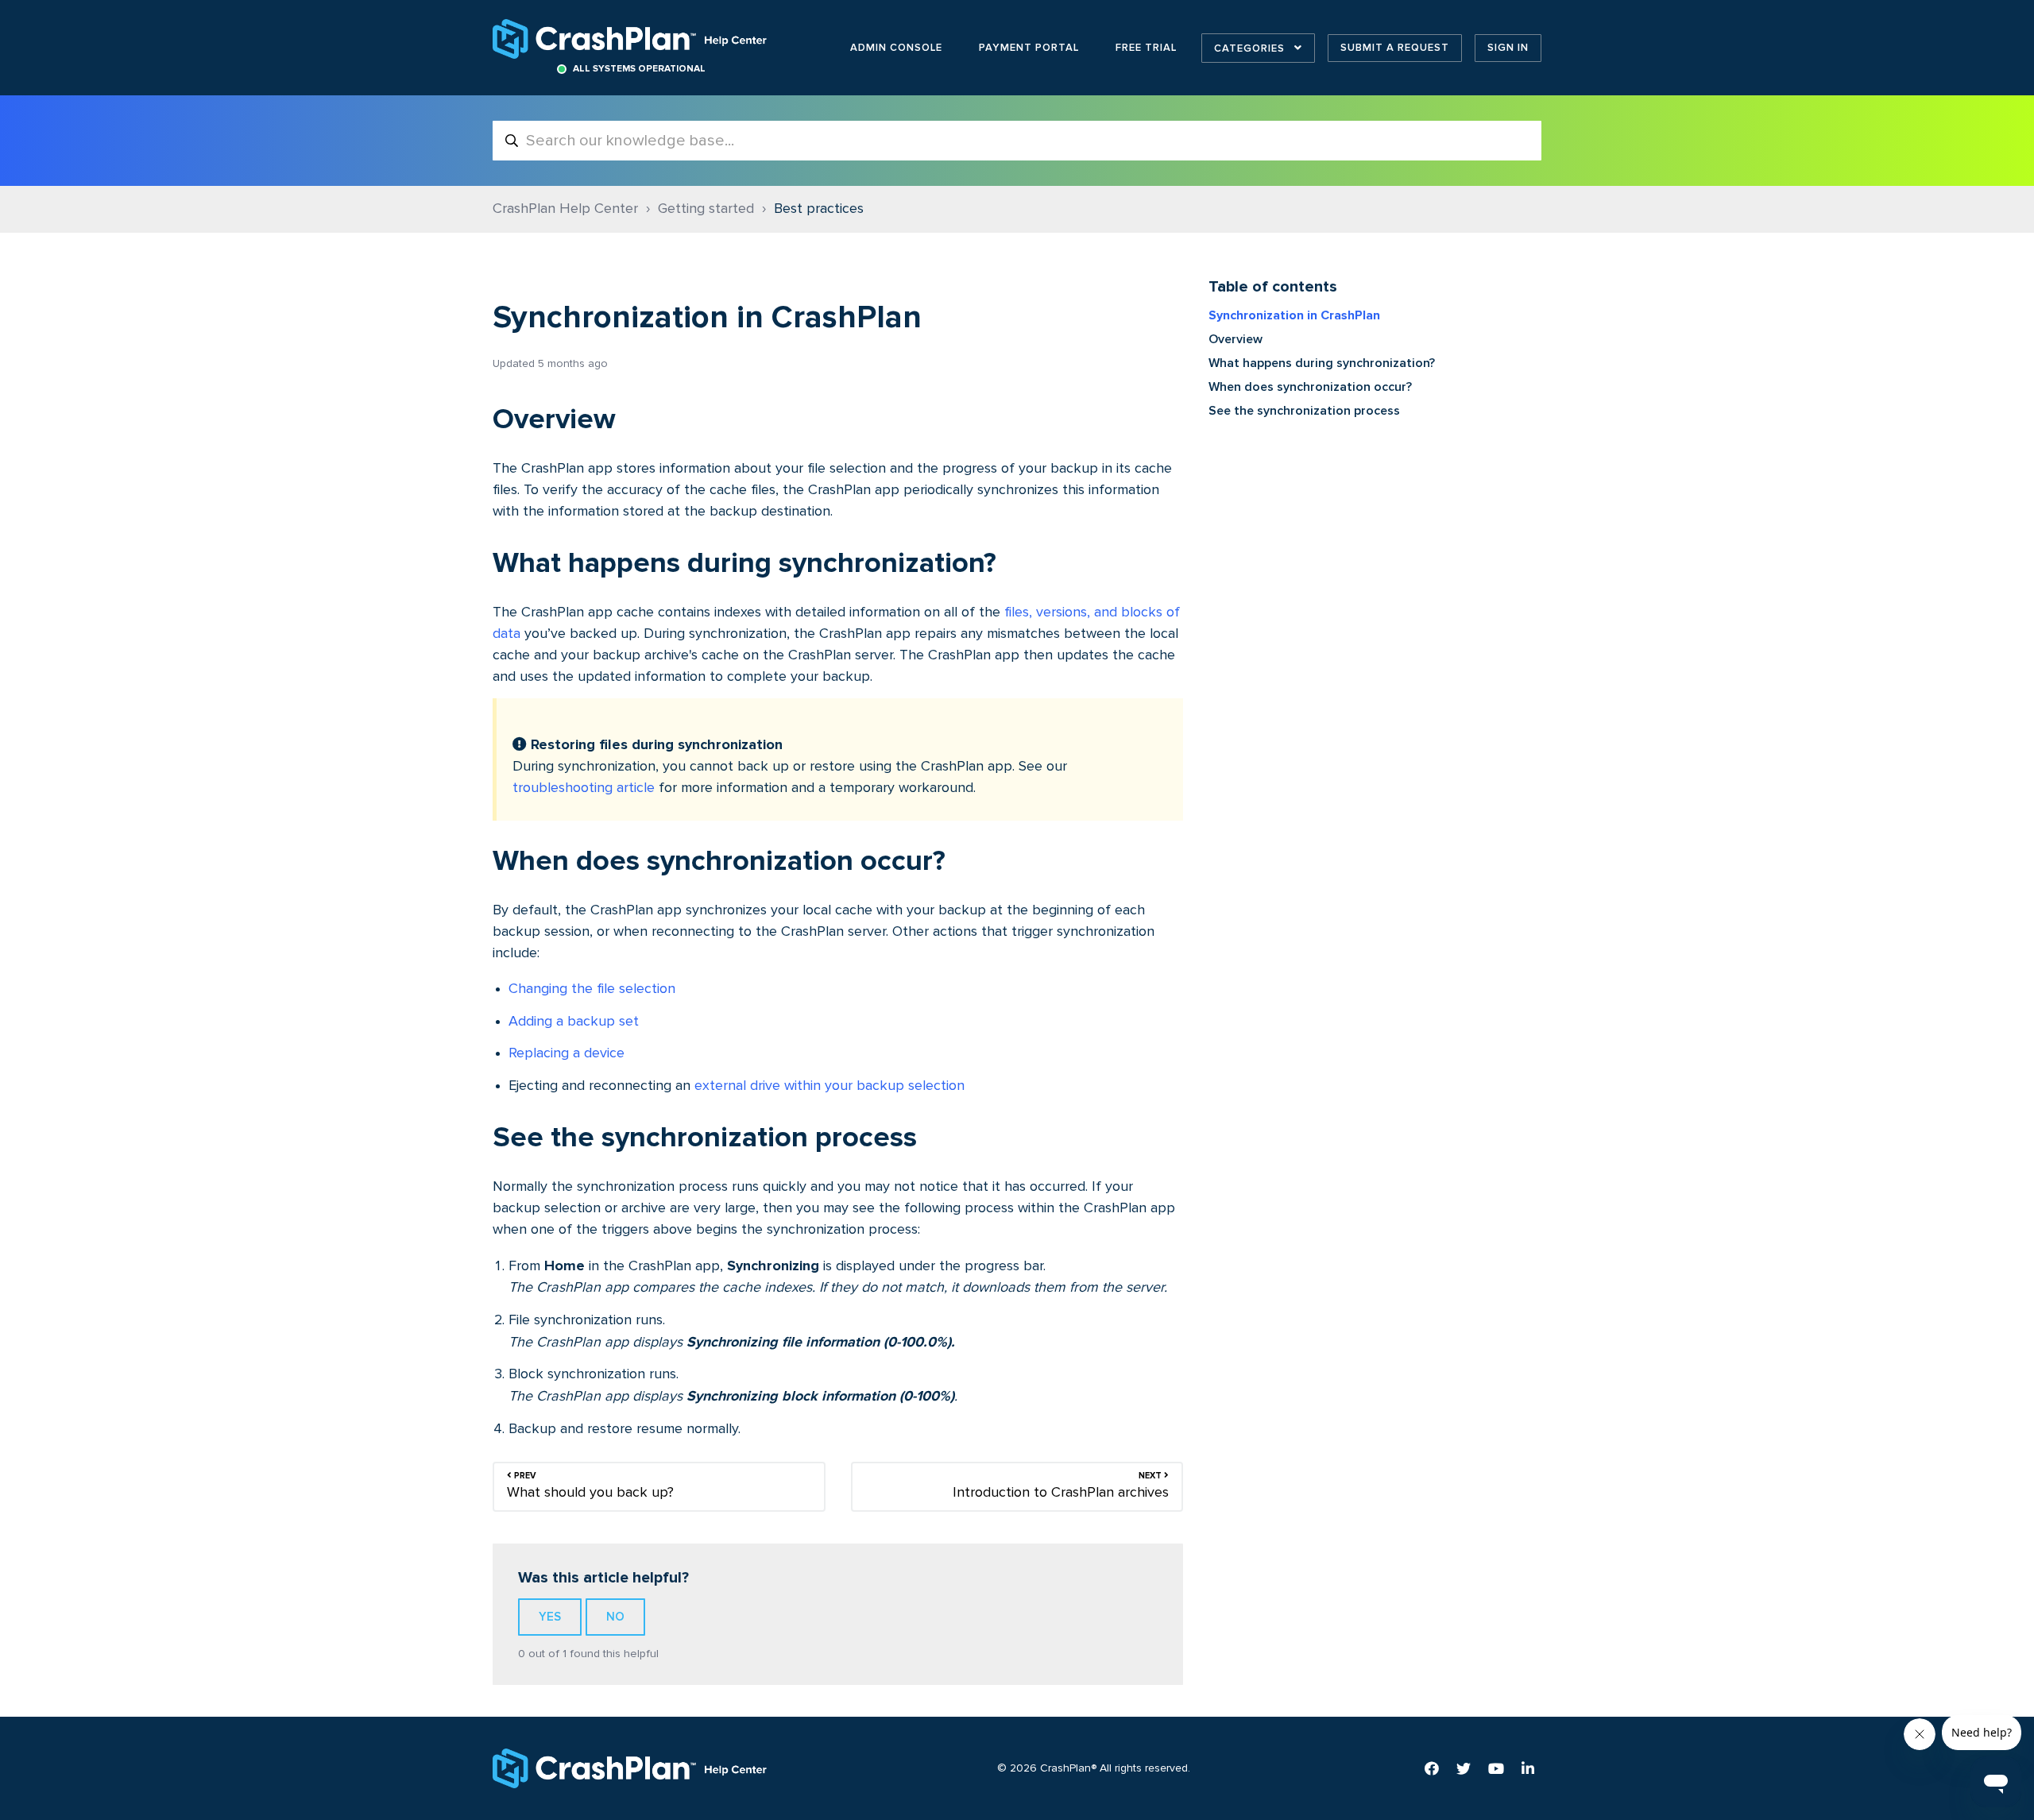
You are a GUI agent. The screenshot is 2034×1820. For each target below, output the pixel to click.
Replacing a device (567, 1053)
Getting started (706, 209)
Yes (550, 1617)
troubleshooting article (584, 788)
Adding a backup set (574, 1022)
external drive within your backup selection (829, 1086)
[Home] (631, 39)
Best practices (819, 209)
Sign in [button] (1508, 48)
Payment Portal (1029, 48)
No (615, 1617)
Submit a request (1395, 48)
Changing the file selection (592, 989)
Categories (1251, 48)
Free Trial (1146, 48)
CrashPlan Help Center (565, 209)
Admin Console (896, 48)
